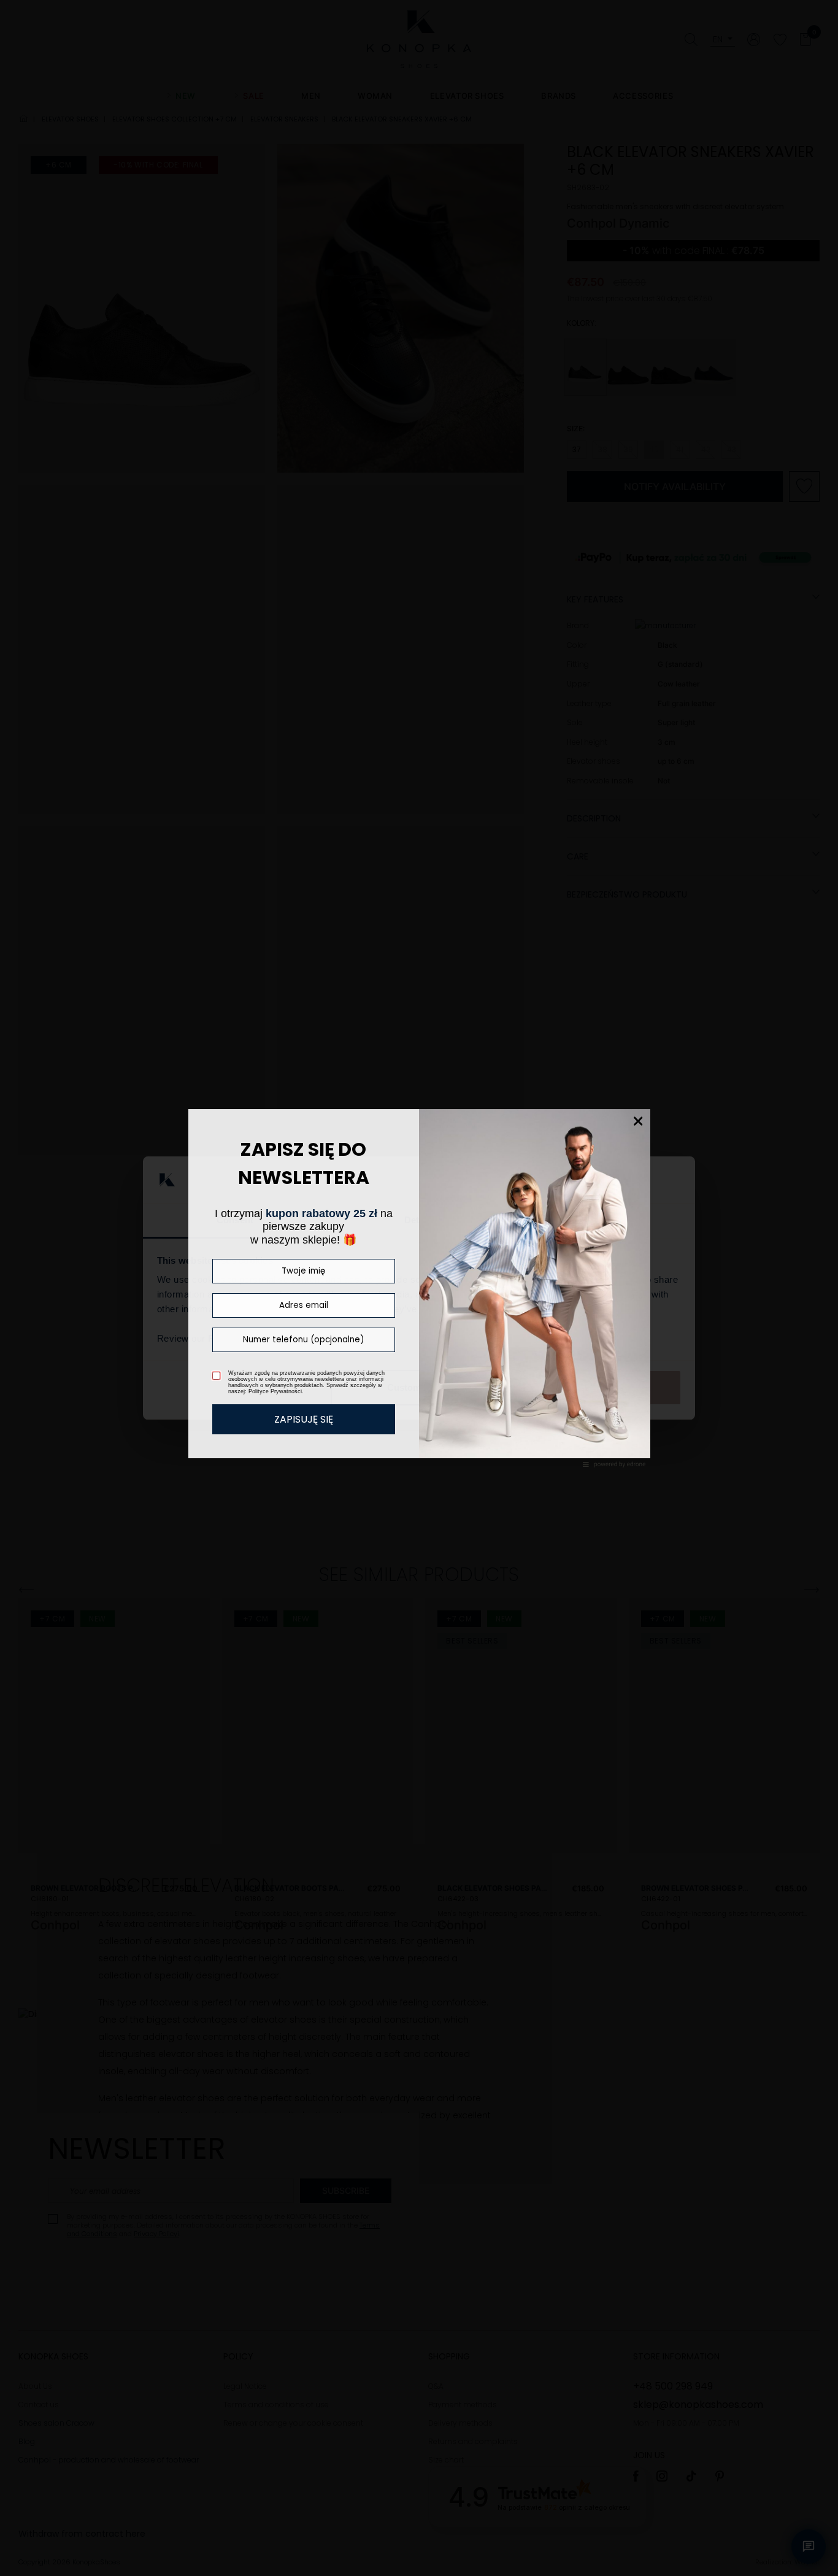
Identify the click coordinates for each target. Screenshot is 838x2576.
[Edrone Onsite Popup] (419, 1288)
